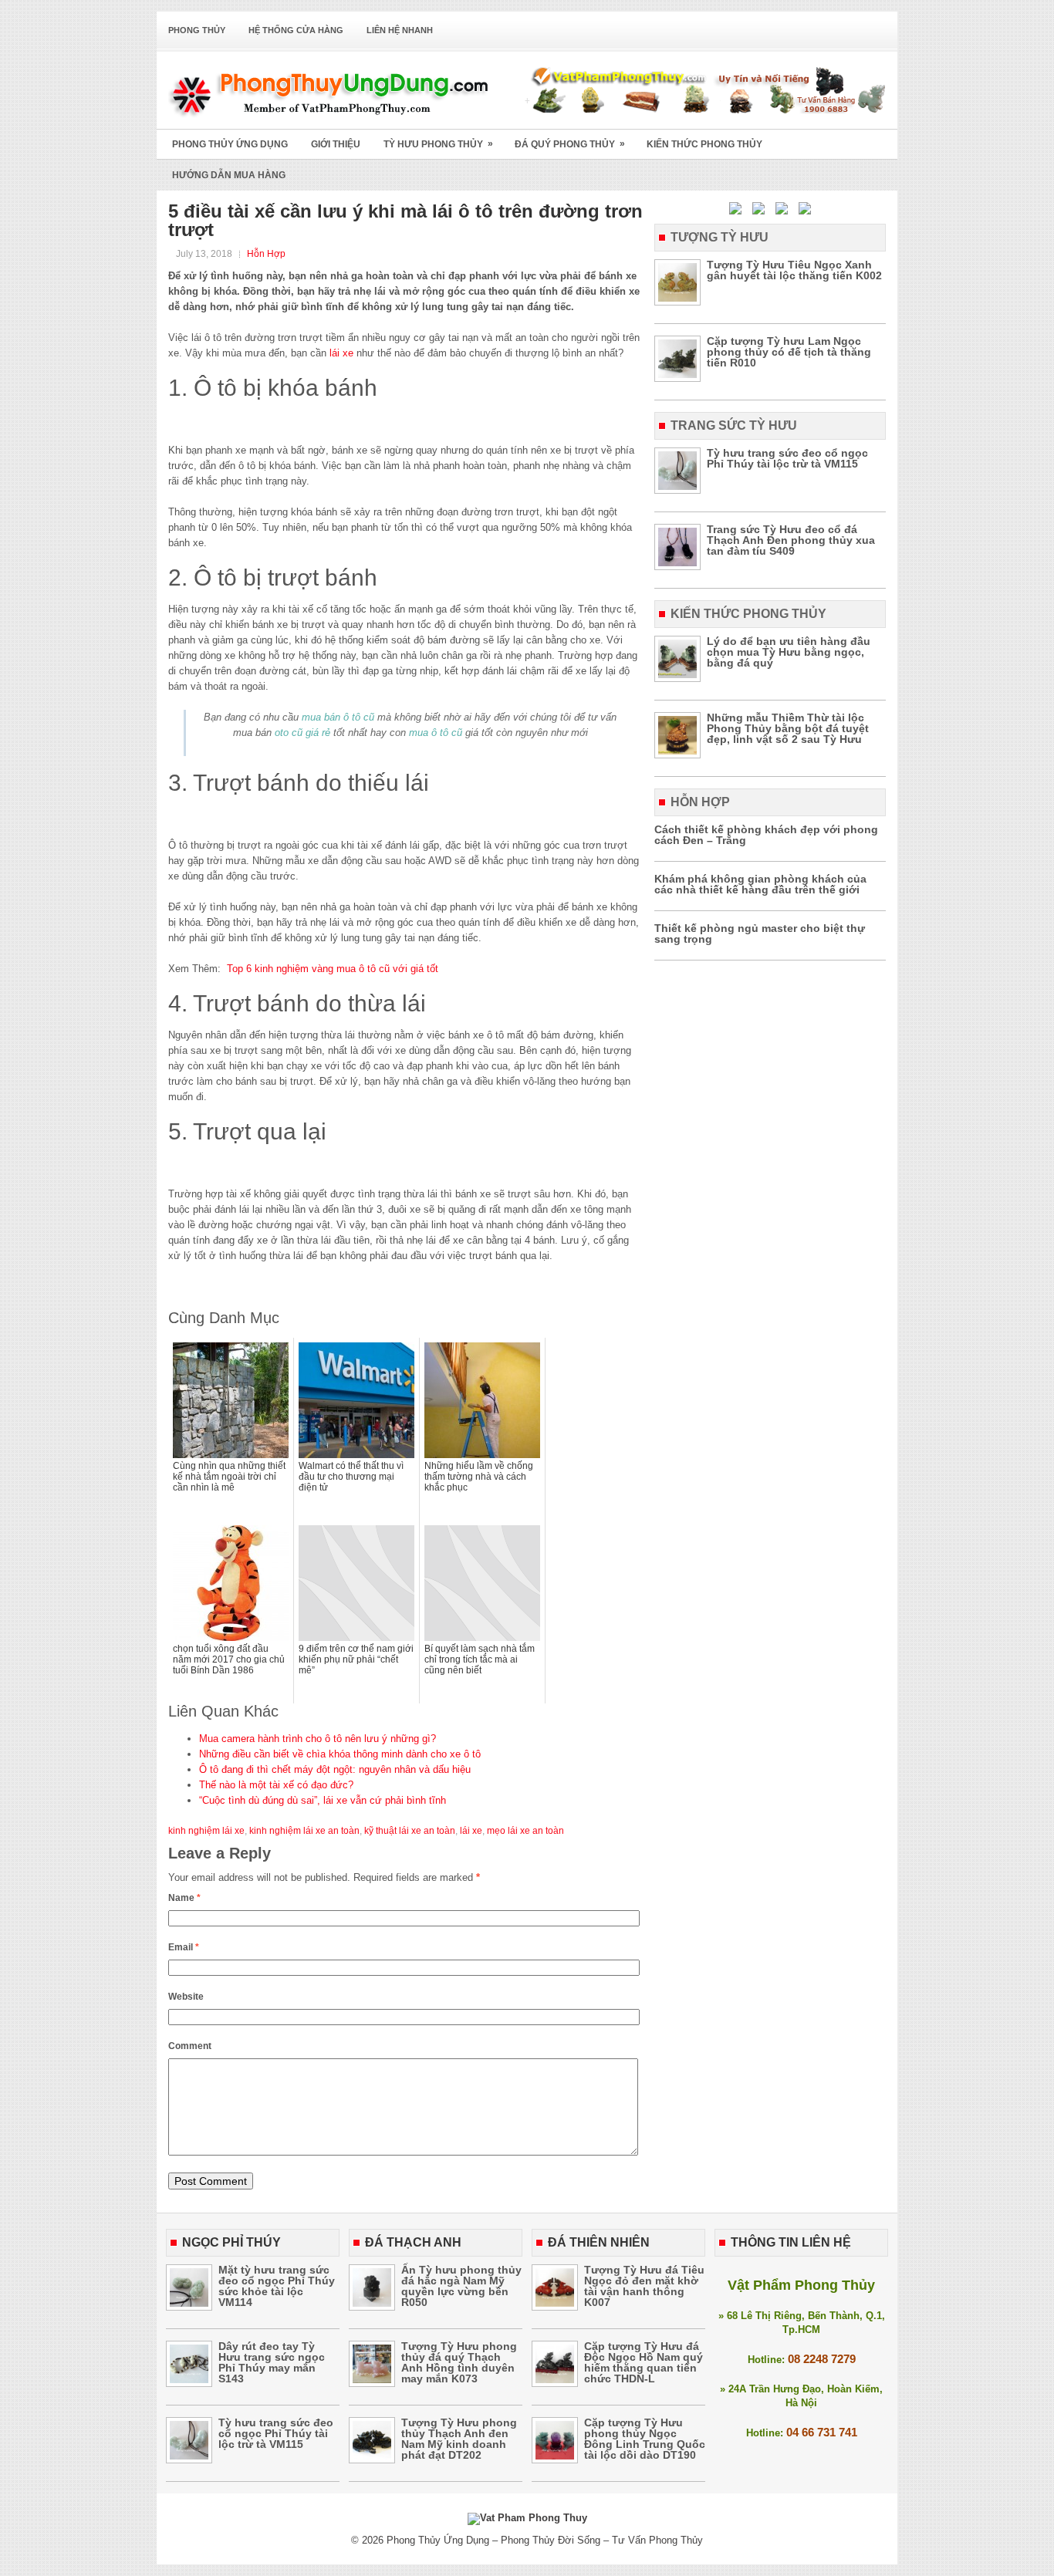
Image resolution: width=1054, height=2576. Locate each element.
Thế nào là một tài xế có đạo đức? (276, 1785)
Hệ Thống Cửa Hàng (296, 30)
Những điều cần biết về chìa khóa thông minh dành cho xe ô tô (340, 1754)
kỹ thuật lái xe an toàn (410, 1831)
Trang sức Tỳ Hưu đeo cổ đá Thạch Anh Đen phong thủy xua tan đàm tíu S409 (791, 540)
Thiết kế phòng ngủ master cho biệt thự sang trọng (760, 934)
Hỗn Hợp (266, 254)
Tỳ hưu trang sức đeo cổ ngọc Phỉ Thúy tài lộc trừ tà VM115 (787, 458)
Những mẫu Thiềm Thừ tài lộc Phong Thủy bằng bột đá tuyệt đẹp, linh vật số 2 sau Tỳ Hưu (788, 728)
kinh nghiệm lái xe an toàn (304, 1831)
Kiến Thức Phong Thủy (704, 144)
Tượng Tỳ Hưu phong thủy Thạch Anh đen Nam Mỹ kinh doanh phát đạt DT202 (459, 2439)
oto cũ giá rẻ (302, 733)
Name (184, 1898)
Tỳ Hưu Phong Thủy (438, 144)
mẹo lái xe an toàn (525, 1831)
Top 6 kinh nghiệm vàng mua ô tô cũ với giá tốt (333, 969)
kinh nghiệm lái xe (206, 1831)
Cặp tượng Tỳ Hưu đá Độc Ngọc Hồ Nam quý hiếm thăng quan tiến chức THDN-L (644, 2362)
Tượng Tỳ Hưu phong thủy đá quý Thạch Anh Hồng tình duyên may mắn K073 (459, 2362)
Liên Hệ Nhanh (400, 30)
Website (186, 1997)
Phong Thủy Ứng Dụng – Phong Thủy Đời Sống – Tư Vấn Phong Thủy (545, 2540)
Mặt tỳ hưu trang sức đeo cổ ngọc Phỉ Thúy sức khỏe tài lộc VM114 (277, 2286)
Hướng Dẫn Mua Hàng (229, 175)
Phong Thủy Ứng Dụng (230, 144)
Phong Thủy (197, 30)
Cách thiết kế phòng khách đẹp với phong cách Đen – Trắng (766, 835)
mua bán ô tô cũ (338, 717)
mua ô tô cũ (436, 733)
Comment (190, 2046)
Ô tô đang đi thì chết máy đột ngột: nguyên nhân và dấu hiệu (335, 1769)
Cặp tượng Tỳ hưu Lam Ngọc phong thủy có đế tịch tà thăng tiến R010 (789, 352)
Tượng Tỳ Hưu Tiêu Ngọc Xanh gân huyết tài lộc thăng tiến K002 (794, 270)
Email (184, 1947)
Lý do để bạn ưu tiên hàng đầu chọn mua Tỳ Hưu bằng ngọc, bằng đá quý (789, 652)
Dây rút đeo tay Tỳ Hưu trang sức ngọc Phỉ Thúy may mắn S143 (272, 2362)
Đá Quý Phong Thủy (570, 144)
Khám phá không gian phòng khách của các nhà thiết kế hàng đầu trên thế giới (760, 884)
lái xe (341, 353)
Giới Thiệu (336, 144)
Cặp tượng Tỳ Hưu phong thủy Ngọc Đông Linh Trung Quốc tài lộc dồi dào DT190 (645, 2439)
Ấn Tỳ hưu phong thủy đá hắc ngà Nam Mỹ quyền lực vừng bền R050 (461, 2286)
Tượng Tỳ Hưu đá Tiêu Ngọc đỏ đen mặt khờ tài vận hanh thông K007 (644, 2286)
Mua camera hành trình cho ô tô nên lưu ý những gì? (318, 1739)
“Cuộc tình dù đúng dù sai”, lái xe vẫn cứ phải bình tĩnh (323, 1800)
